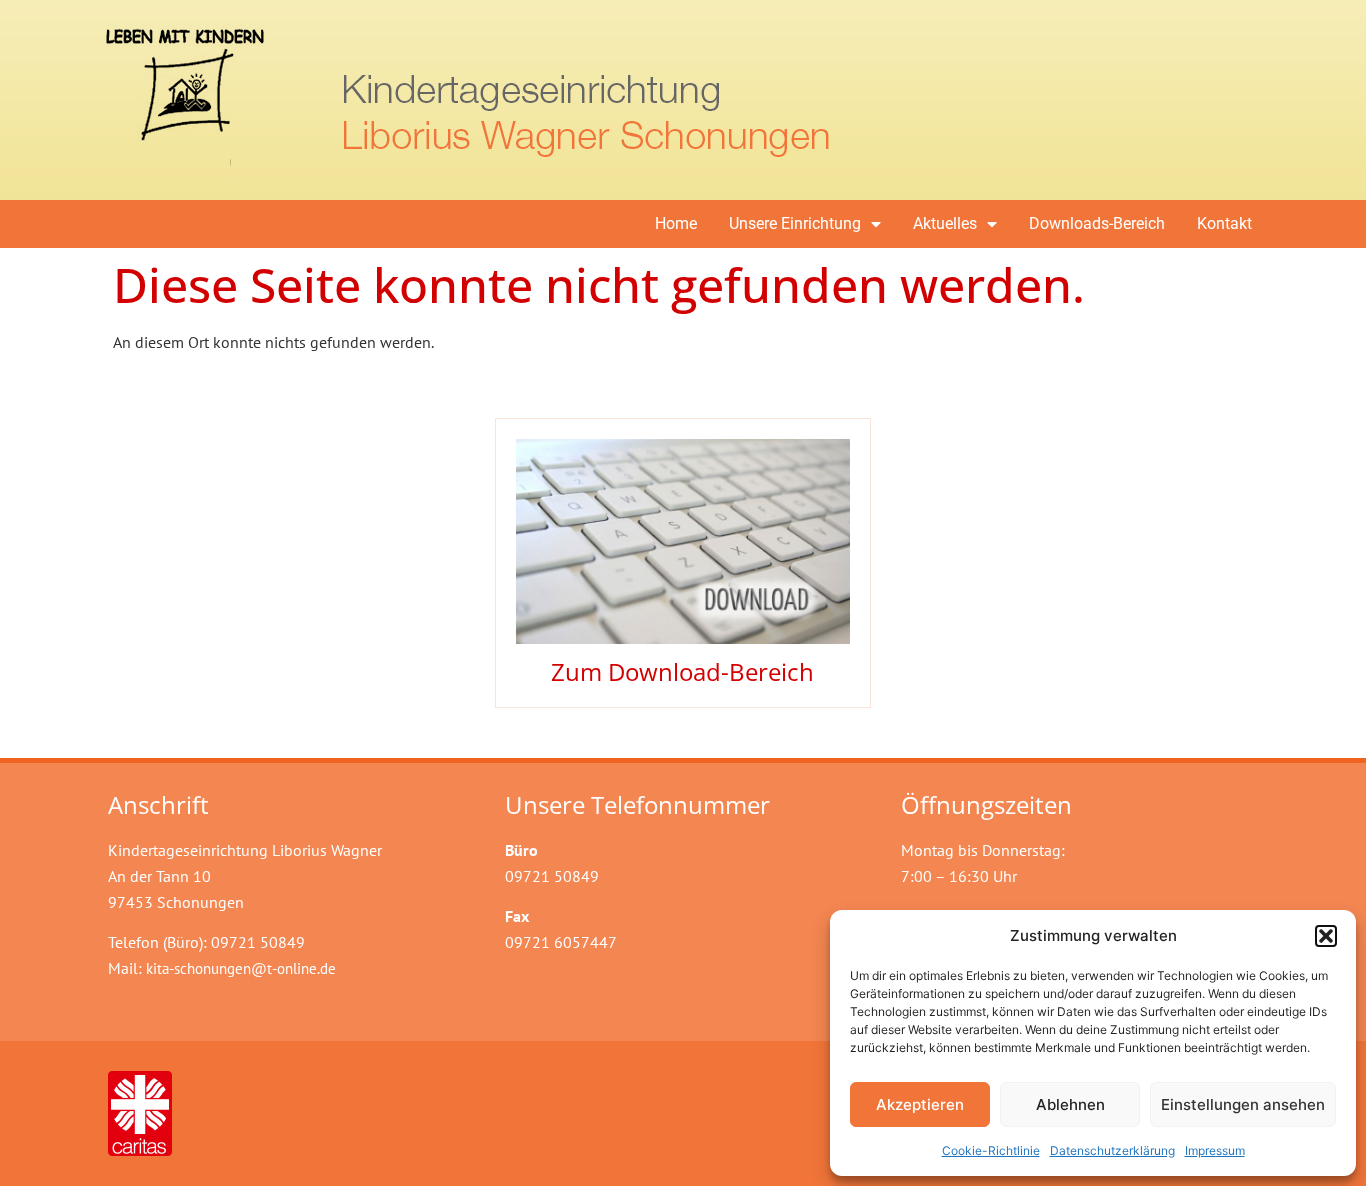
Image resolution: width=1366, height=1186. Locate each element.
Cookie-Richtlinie (991, 1150)
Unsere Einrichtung (795, 223)
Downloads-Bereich (1097, 223)
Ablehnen (1070, 1104)
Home (676, 223)
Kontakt (1224, 223)
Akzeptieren (920, 1104)
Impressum (1215, 1150)
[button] (1326, 936)
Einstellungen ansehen (1243, 1104)
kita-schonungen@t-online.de (241, 968)
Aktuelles (945, 223)
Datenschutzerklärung (1112, 1150)
